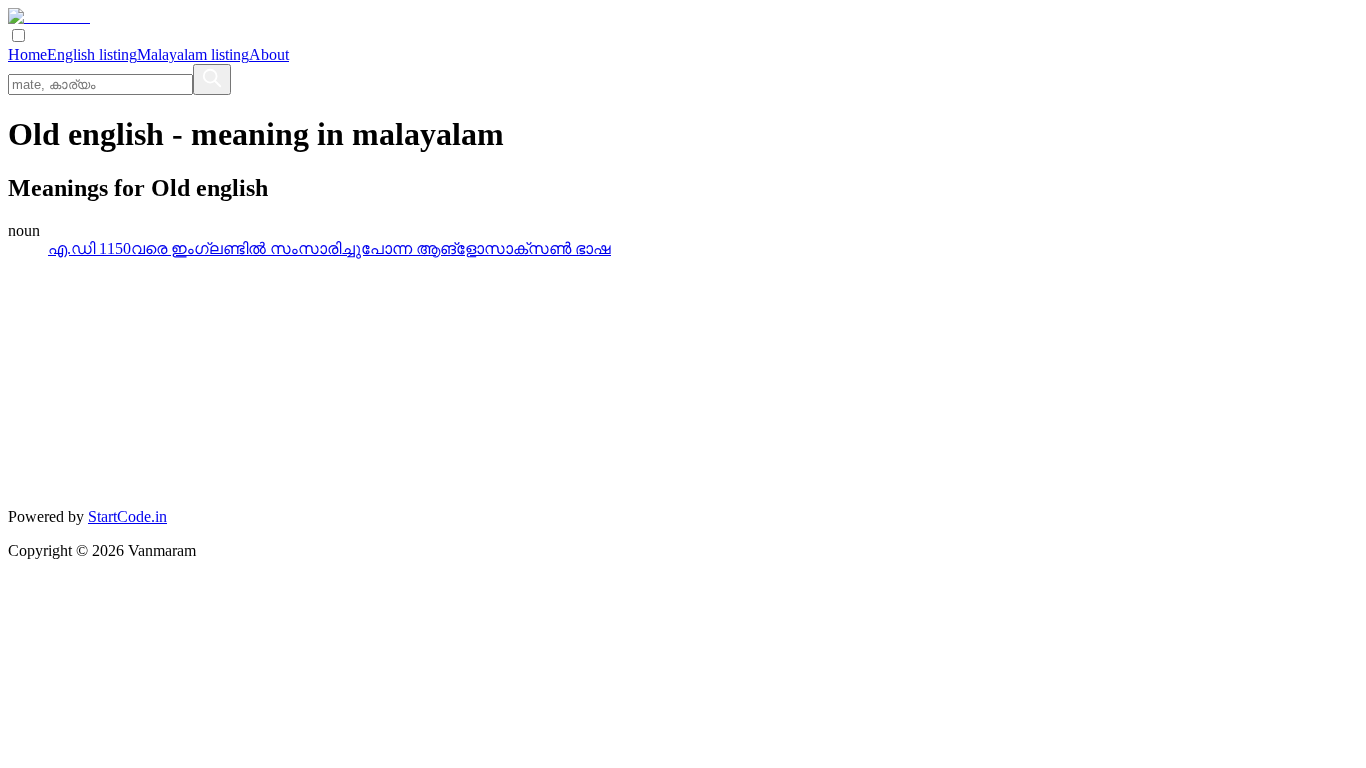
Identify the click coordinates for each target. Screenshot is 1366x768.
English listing (92, 54)
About (269, 54)
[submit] (212, 79)
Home (27, 54)
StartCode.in (127, 516)
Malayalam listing (193, 54)
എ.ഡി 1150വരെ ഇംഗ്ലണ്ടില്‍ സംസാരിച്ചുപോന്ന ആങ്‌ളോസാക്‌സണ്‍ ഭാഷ (329, 248)
